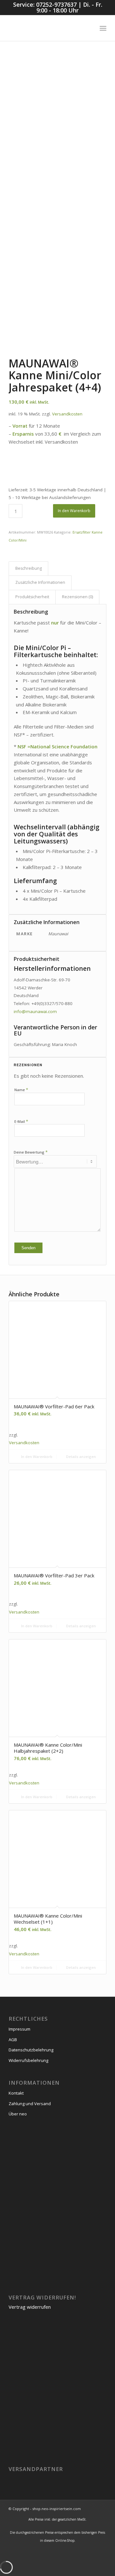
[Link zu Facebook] (102, 2553)
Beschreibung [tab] (29, 568)
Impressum (19, 2029)
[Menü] (103, 28)
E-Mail (21, 1121)
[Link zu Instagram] (92, 2553)
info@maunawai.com (35, 1011)
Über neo (18, 2114)
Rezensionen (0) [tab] (77, 597)
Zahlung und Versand (30, 2104)
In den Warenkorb (74, 511)
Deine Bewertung (31, 1152)
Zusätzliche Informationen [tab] (40, 582)
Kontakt (16, 2093)
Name (21, 1090)
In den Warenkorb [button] (36, 1457)
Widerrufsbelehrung (28, 2060)
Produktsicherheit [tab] (32, 597)
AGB (13, 2040)
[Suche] (89, 28)
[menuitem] (89, 28)
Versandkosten (67, 414)
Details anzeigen (80, 1457)
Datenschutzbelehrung (31, 2050)
